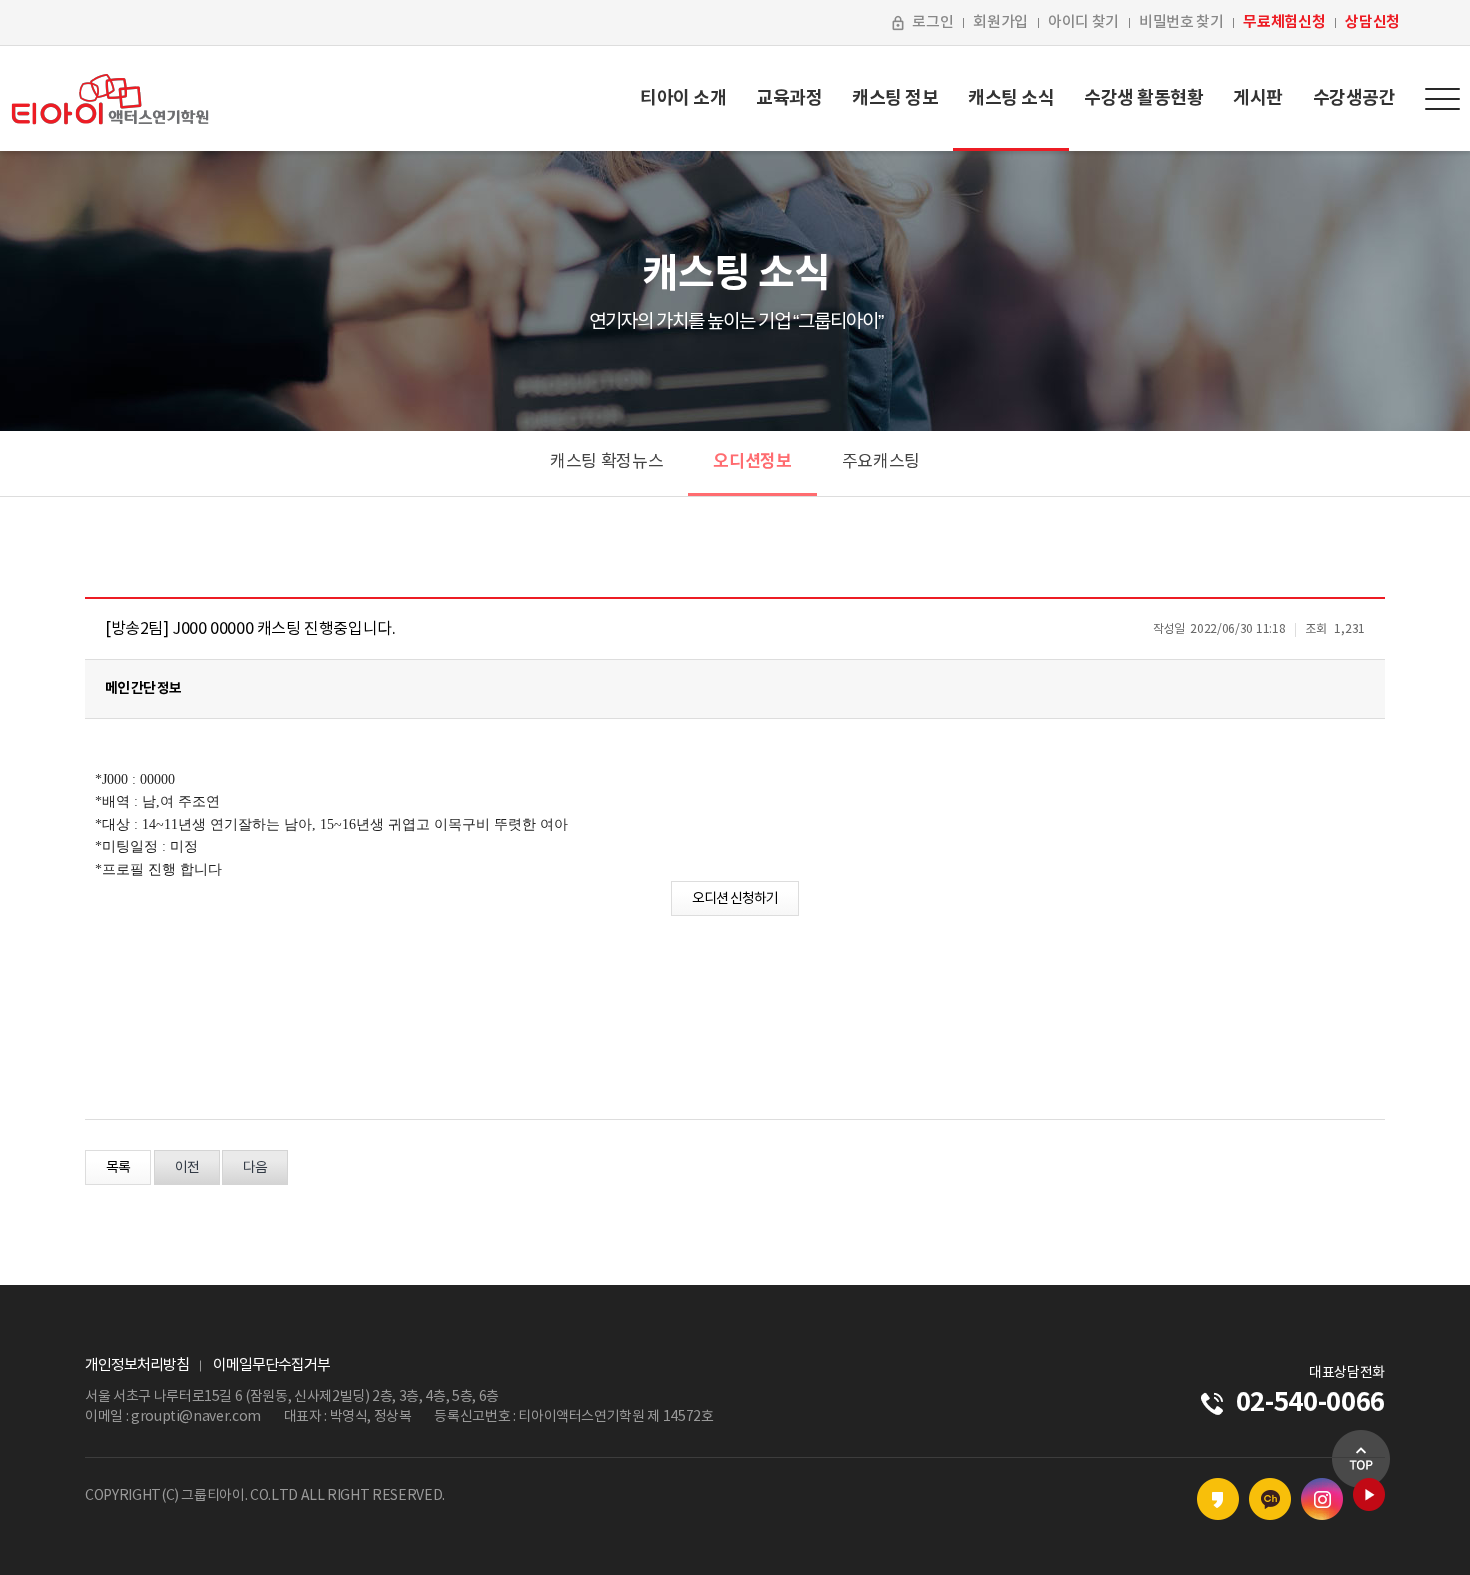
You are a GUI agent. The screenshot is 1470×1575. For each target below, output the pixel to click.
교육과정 (789, 98)
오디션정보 (752, 461)
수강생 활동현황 (1143, 98)
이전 (187, 1168)
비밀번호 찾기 (1181, 22)
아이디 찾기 (1083, 22)
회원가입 (1000, 22)
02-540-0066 (1310, 1402)
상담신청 (1372, 22)
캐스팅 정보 (895, 98)
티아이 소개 (683, 98)
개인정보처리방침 (137, 1365)
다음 (255, 1168)
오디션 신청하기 (735, 899)
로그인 (932, 22)
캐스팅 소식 (1011, 98)
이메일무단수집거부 (271, 1365)
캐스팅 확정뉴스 (606, 462)
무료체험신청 (1284, 22)
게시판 (1258, 98)
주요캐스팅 (881, 462)
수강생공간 (1354, 98)
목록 (118, 1168)
